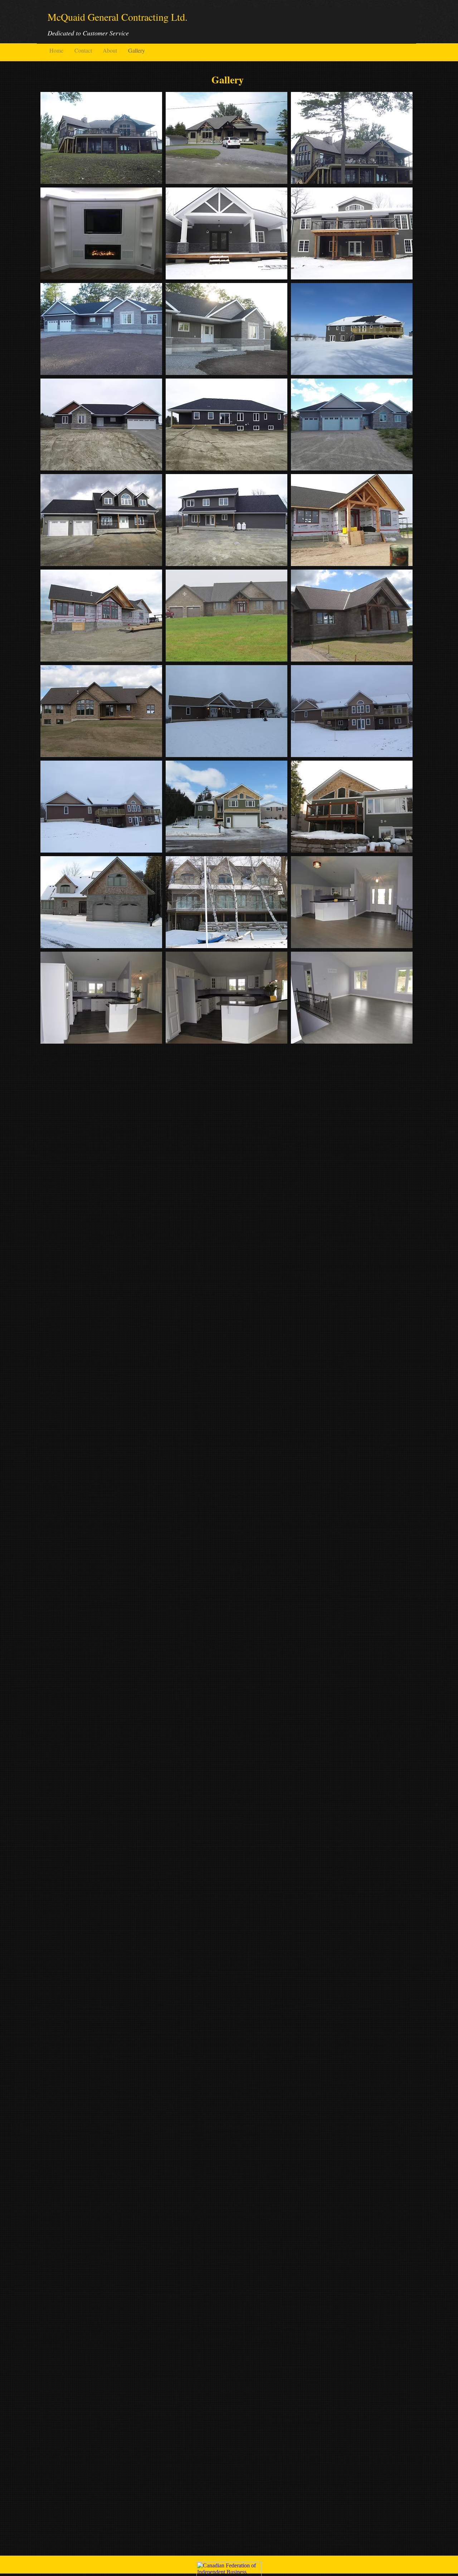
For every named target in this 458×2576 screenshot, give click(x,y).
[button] (101, 138)
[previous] (53, 572)
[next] (399, 572)
